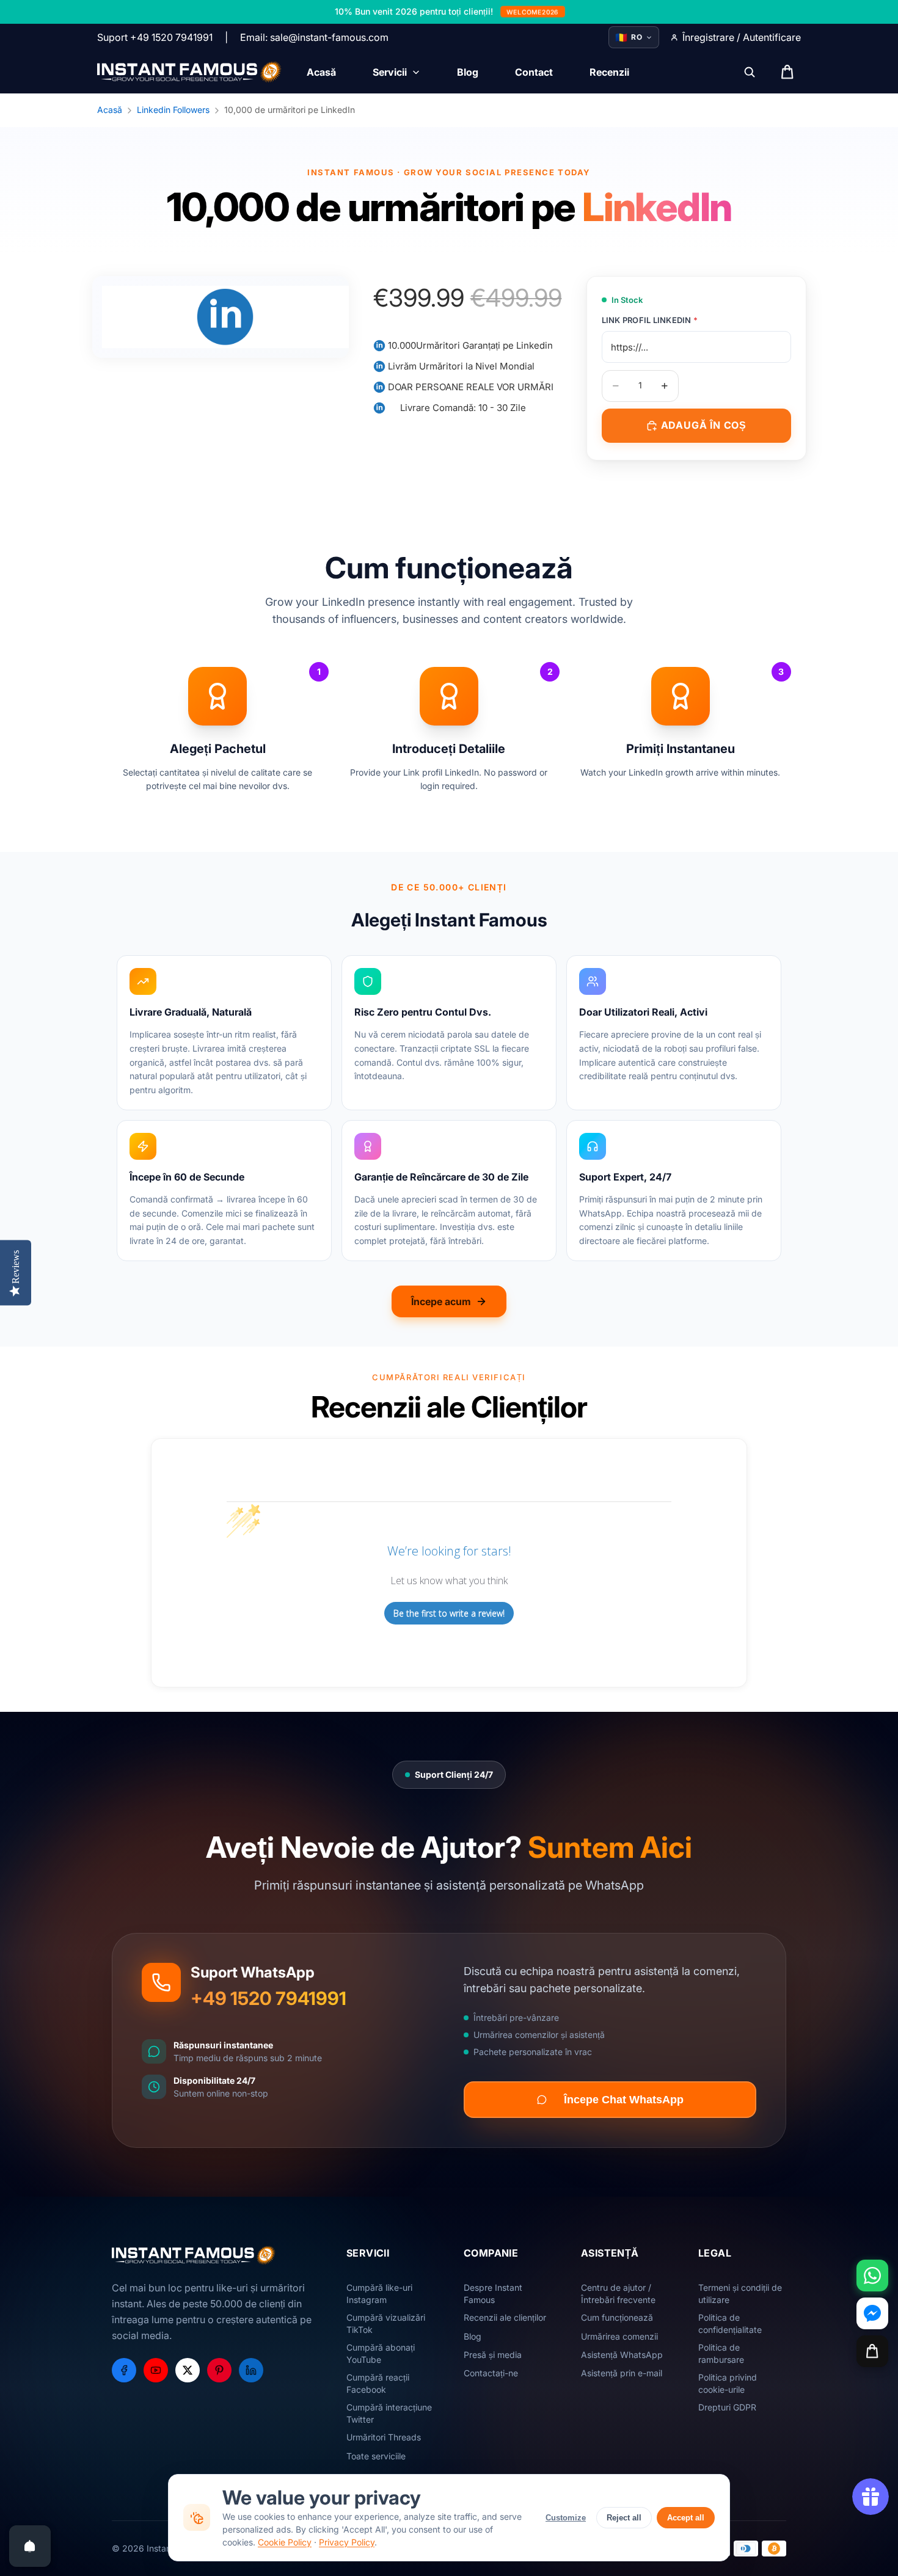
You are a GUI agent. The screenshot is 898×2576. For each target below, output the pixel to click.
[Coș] (872, 2351)
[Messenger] (872, 2313)
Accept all (686, 2518)
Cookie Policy (285, 2542)
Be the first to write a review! (449, 1613)
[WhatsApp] (872, 2276)
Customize (566, 2518)
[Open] (30, 2546)
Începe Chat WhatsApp (624, 2100)
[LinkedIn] (251, 2370)
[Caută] (750, 72)
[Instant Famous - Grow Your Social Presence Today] (190, 72)
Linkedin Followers (173, 110)
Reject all (624, 2518)
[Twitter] (188, 2370)
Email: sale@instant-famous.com (314, 37)
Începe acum (441, 1301)
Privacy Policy (347, 2542)
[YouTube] (156, 2370)
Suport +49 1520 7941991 (155, 37)
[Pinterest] (219, 2370)
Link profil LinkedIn (650, 320)
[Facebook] (124, 2370)
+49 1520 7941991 (268, 1998)
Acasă (110, 110)
